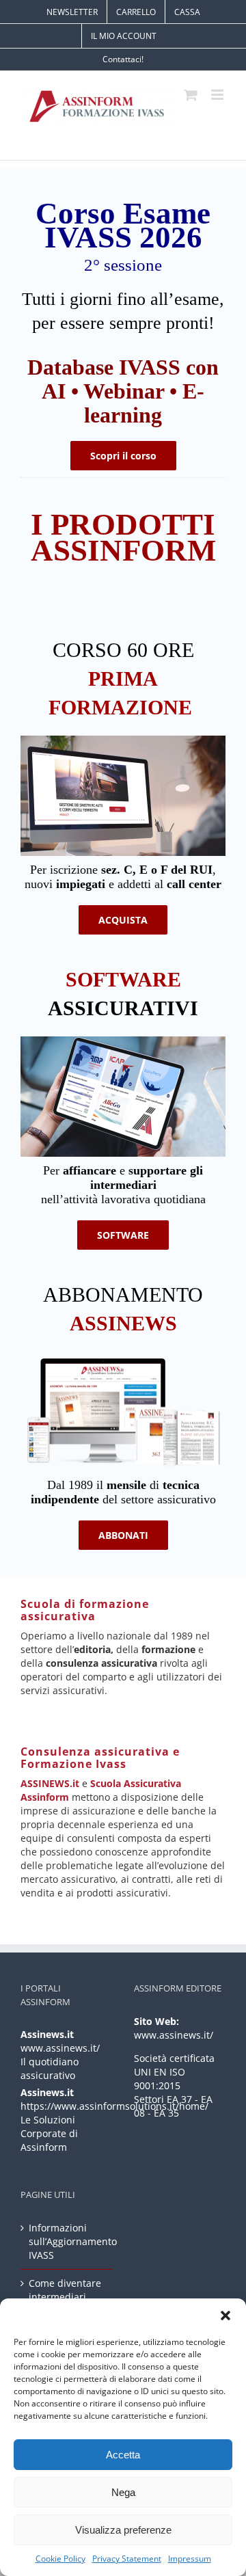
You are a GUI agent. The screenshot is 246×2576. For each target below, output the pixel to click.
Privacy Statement (127, 2559)
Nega (123, 2492)
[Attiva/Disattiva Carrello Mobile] (191, 95)
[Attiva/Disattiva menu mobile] (218, 95)
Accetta (123, 2455)
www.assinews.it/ (60, 2048)
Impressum (190, 2559)
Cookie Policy (60, 2559)
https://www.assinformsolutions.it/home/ (114, 2106)
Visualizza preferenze (123, 2530)
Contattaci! (123, 59)
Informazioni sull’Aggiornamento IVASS (67, 2241)
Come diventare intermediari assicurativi (65, 2297)
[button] (225, 2316)
